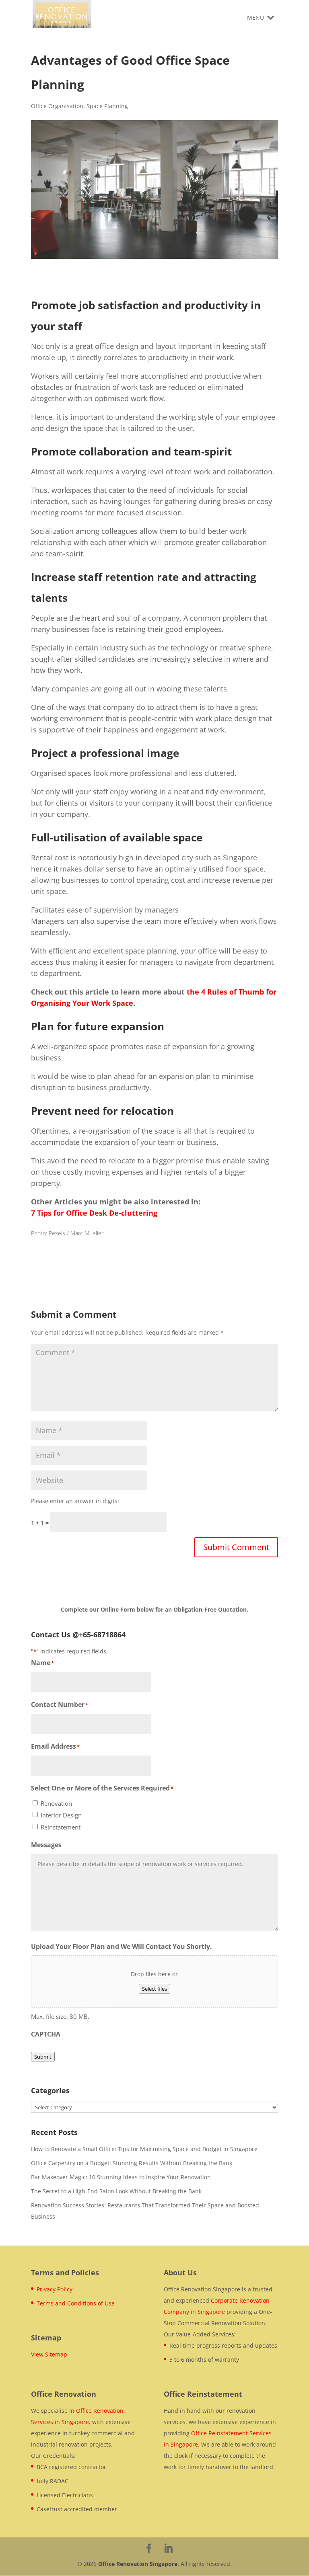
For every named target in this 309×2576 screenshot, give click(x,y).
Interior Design (61, 1815)
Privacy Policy (55, 2289)
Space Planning (107, 106)
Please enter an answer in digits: (75, 1501)
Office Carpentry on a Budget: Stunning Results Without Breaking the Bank (132, 2163)
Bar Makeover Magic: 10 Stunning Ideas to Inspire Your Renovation (121, 2177)
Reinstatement (61, 1827)
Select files (154, 1989)
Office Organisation (57, 106)
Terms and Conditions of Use (76, 2303)
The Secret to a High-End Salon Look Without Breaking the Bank (116, 2191)
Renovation (56, 1803)
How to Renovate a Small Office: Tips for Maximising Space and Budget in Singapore (144, 2149)
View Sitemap (49, 2354)
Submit (43, 2057)
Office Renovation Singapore (138, 2564)
